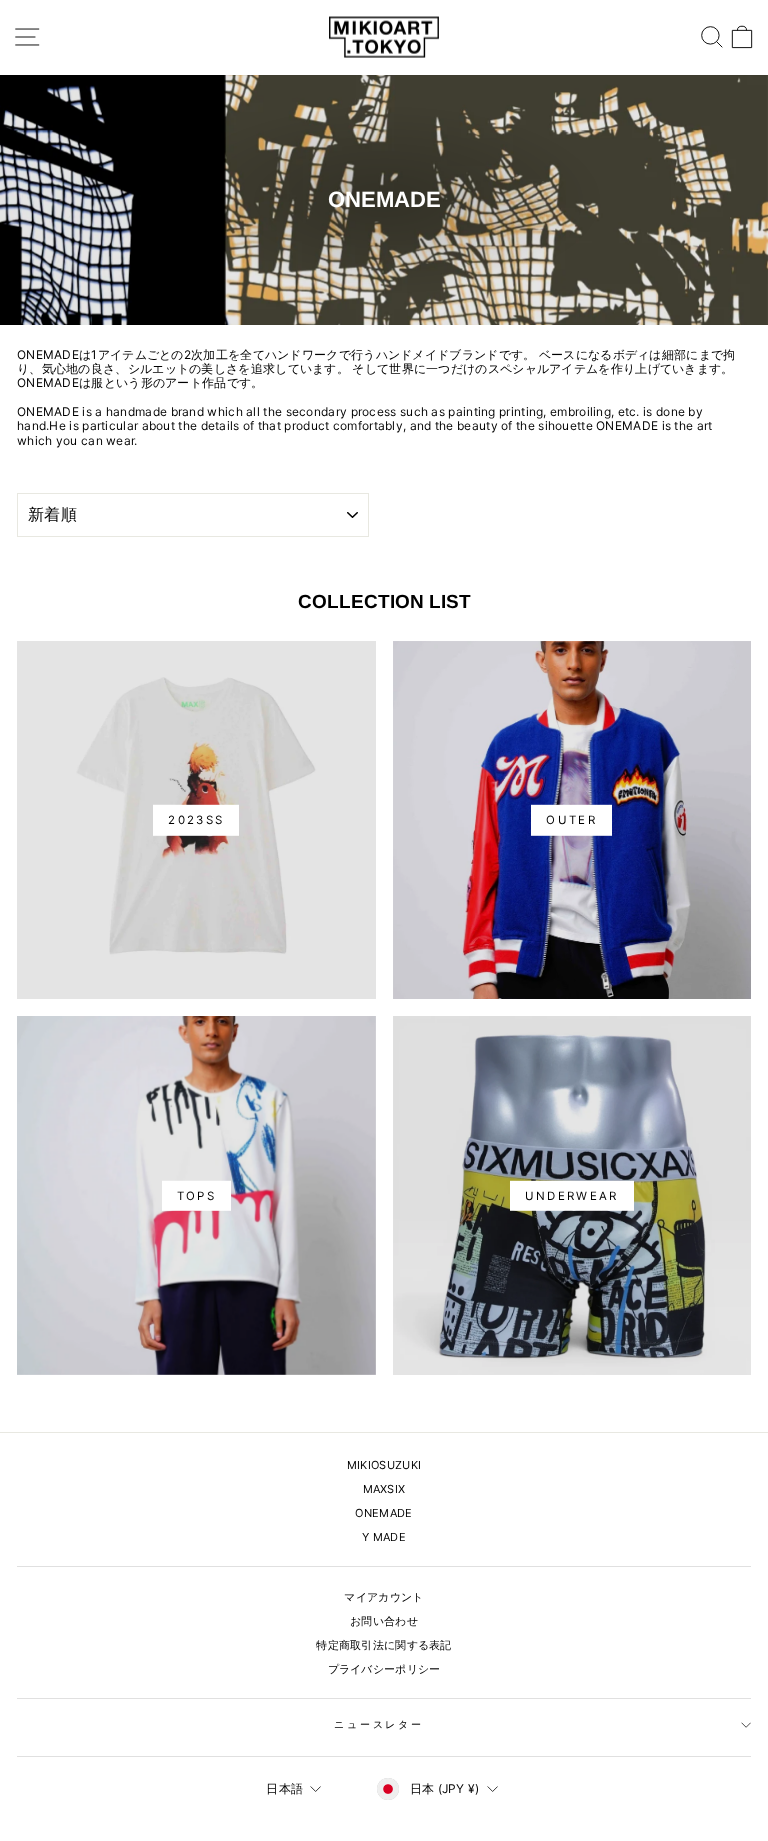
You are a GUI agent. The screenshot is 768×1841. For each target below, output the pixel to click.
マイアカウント (383, 1597)
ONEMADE (383, 1513)
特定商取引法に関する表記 (384, 1645)
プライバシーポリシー (384, 1669)
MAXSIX (384, 1489)
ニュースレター (379, 1724)
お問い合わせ (384, 1621)
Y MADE (384, 1537)
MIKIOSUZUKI (384, 1465)
